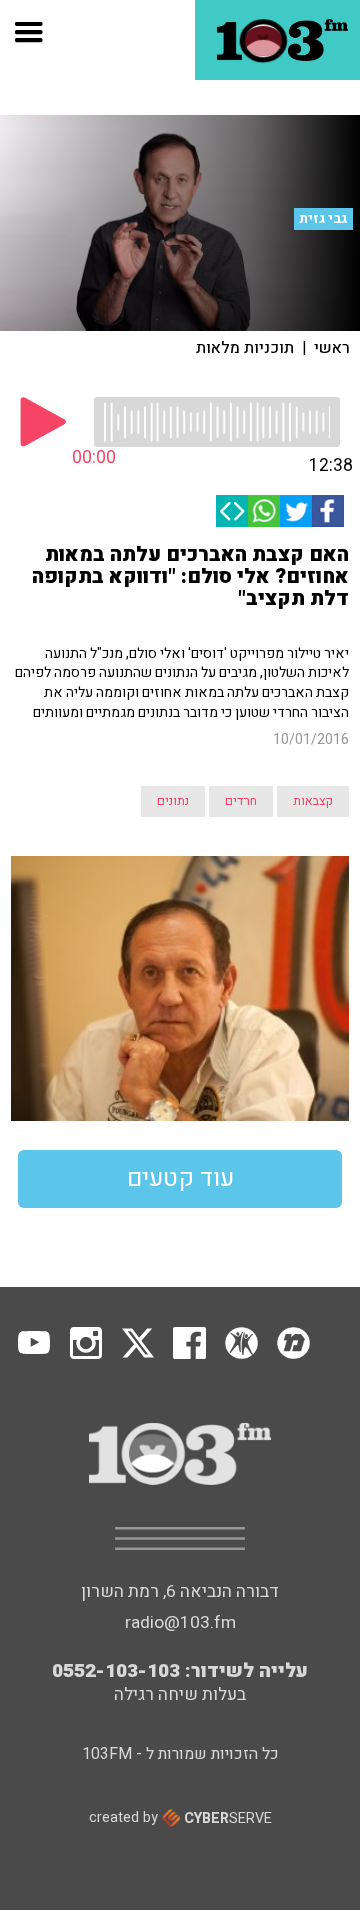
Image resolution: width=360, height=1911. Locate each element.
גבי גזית (323, 219)
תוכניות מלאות (245, 348)
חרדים (241, 801)
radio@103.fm (180, 1622)
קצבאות (313, 801)
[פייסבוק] (328, 511)
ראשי (332, 348)
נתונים (173, 801)
